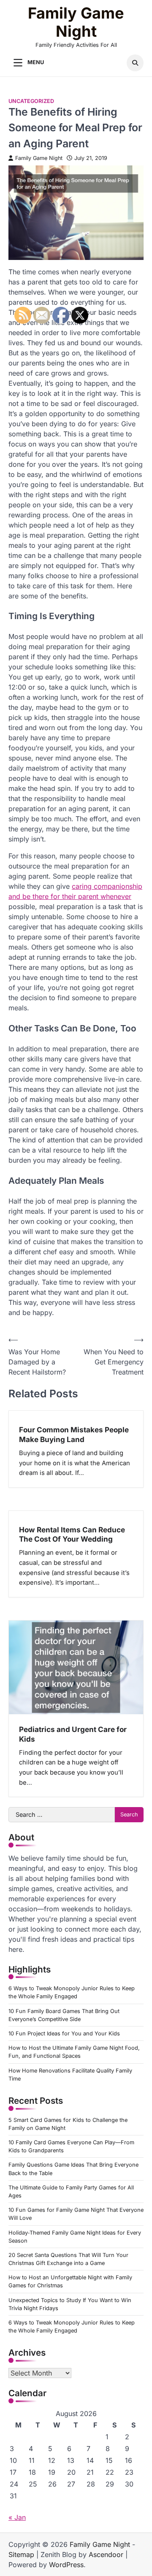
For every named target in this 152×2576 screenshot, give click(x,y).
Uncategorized (31, 101)
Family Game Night (76, 22)
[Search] (135, 63)
